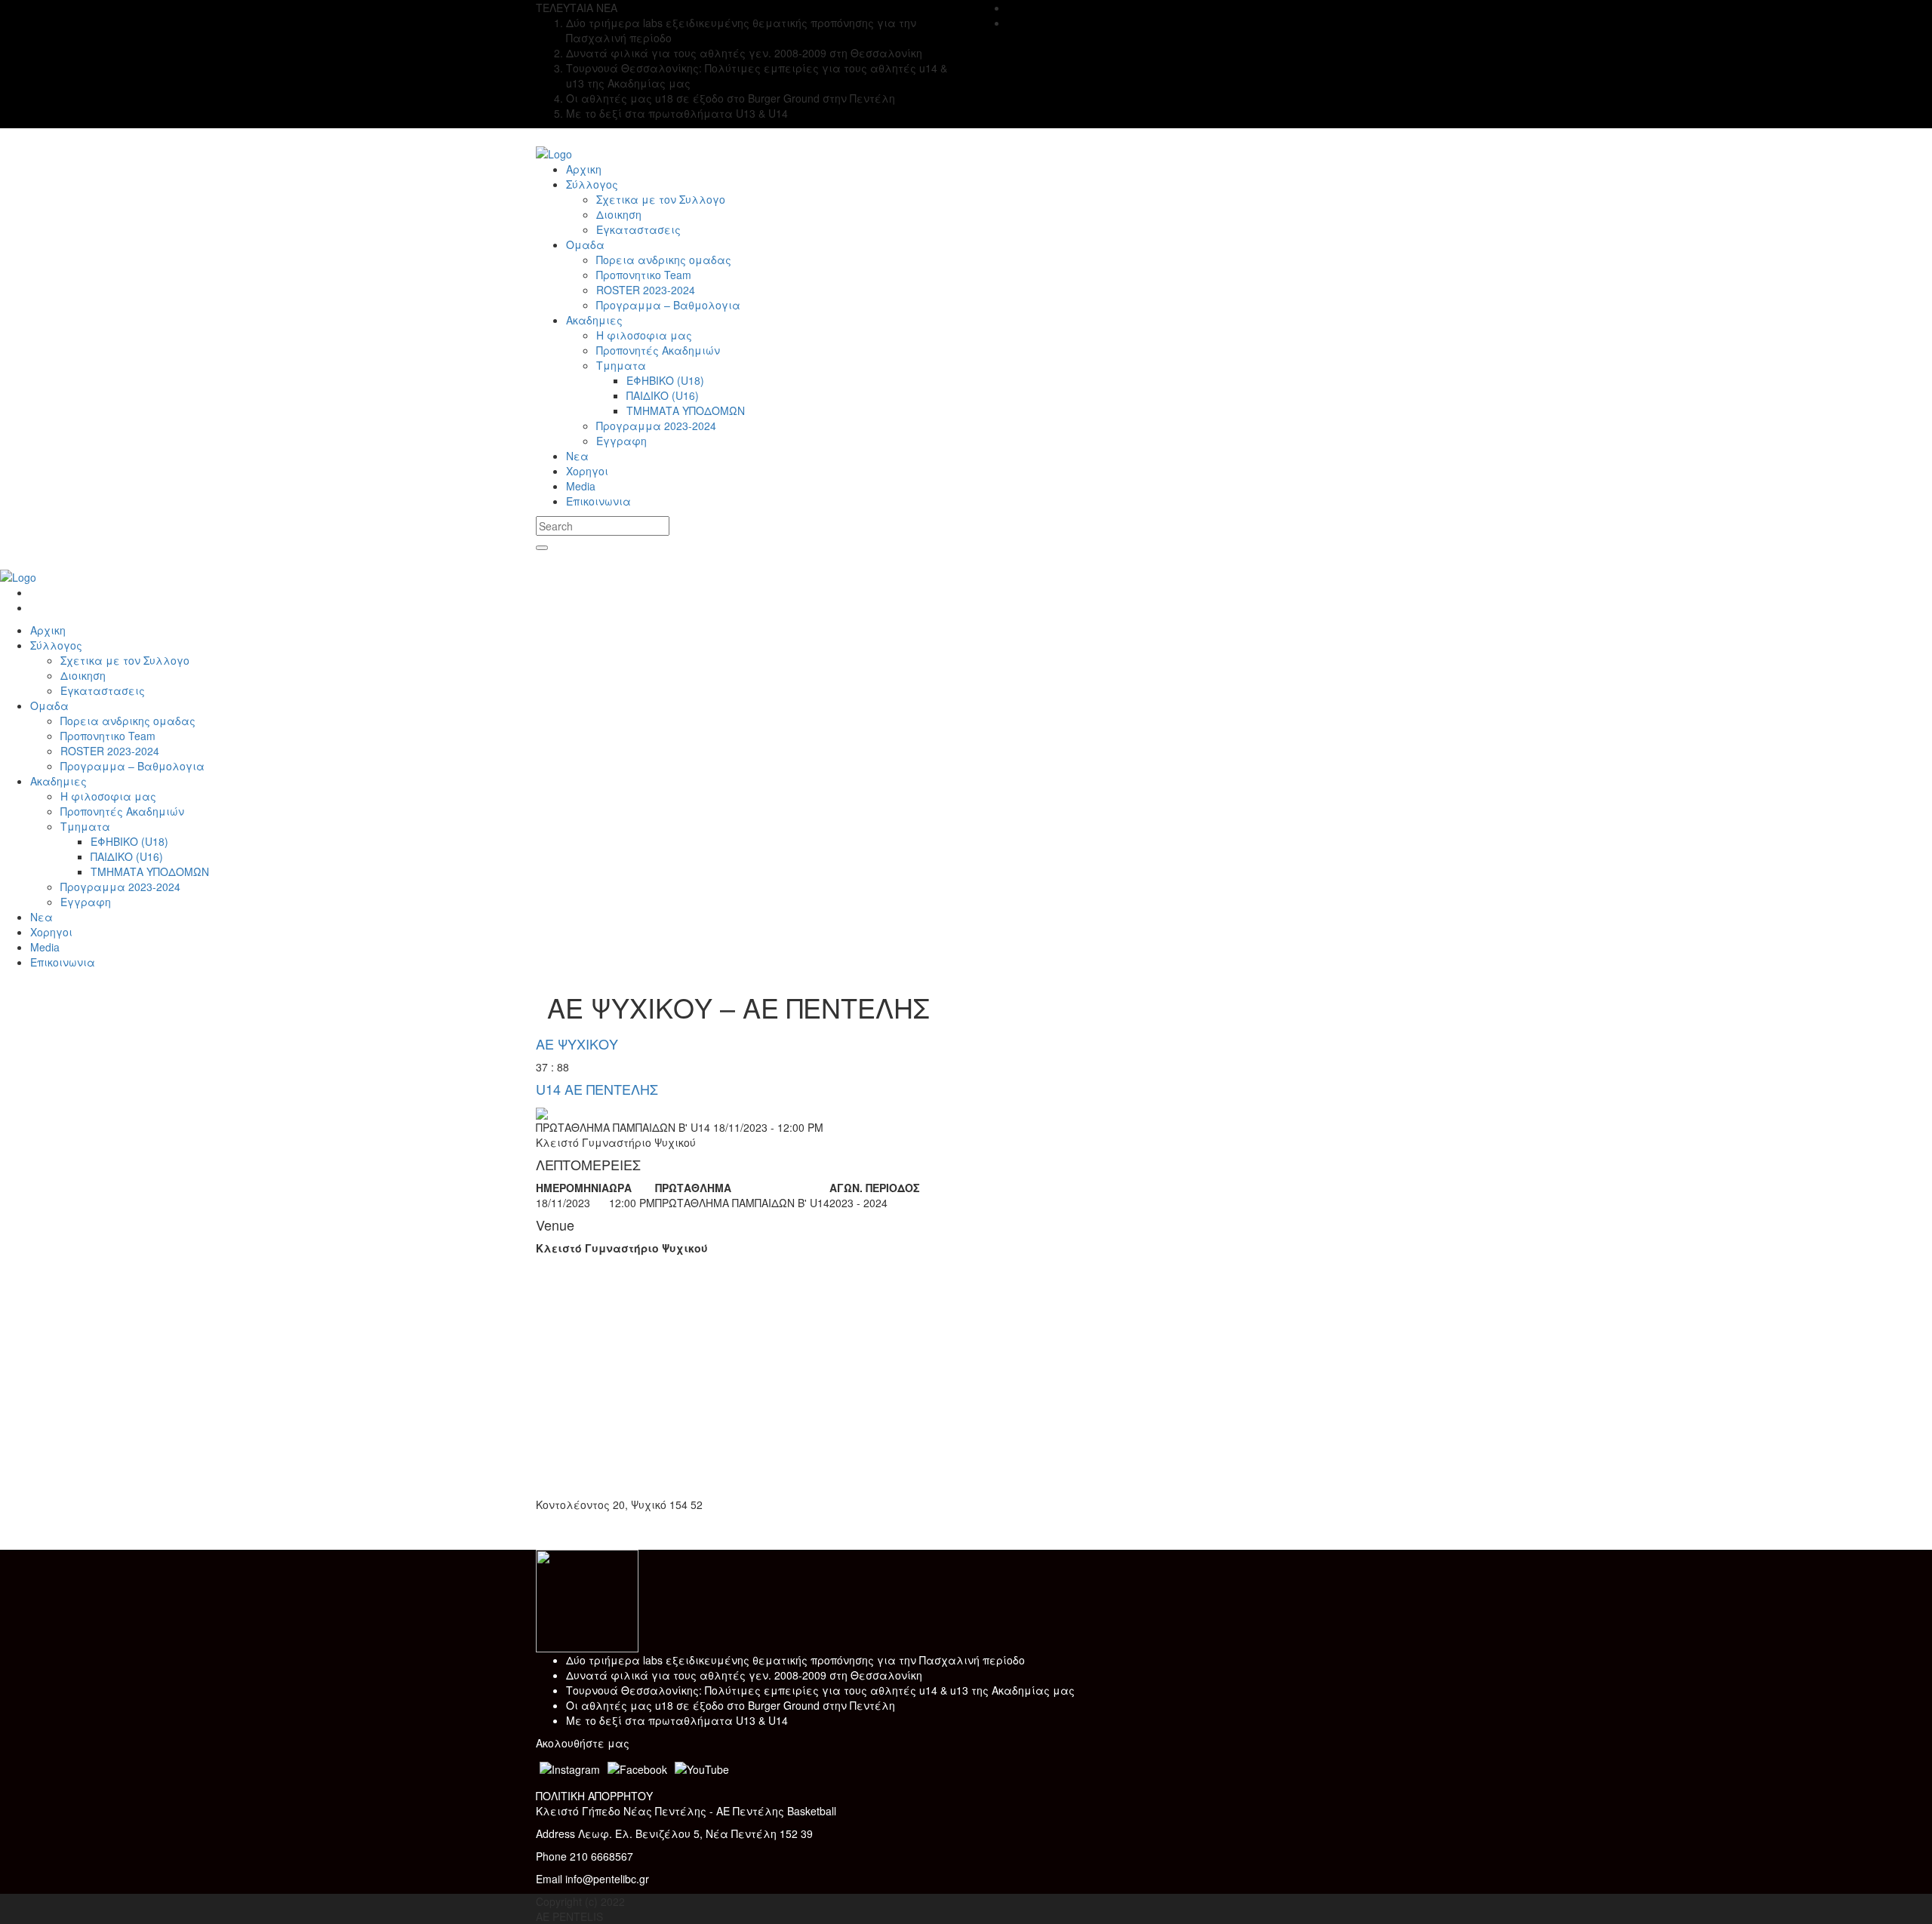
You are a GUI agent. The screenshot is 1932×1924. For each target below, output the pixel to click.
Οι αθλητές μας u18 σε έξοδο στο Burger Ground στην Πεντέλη (731, 1705)
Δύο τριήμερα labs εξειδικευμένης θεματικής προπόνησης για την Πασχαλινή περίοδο (795, 1660)
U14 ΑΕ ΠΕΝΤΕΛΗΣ (597, 1089)
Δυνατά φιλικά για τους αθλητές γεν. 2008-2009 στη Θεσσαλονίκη (744, 1675)
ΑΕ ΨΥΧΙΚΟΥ (577, 1043)
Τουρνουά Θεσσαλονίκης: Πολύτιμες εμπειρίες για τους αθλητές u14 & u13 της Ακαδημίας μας (820, 1690)
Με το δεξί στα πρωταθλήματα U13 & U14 (677, 1720)
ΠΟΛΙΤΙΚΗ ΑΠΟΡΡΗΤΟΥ (594, 1796)
